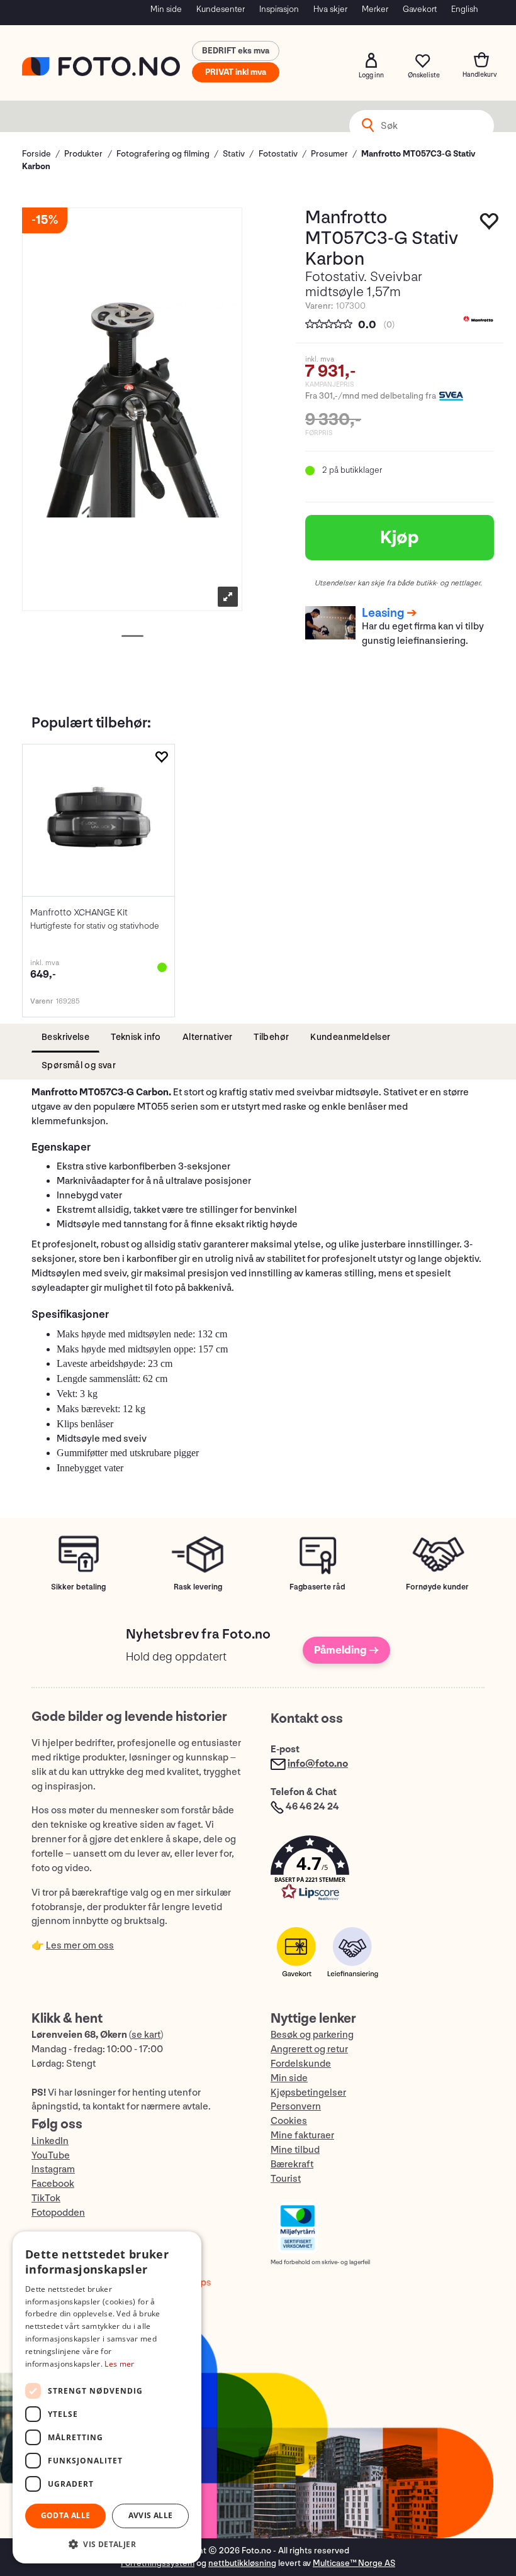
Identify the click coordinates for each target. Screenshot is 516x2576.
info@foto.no (318, 1764)
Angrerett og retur (309, 2049)
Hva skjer (330, 9)
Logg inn (371, 60)
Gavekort (420, 9)
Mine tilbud (295, 2150)
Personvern (296, 2107)
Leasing (383, 613)
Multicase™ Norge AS (354, 2563)
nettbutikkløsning (242, 2563)
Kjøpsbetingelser (308, 2093)
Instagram (53, 2170)
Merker (375, 9)
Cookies (289, 2121)
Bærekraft (292, 2164)
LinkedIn (50, 2141)
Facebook (53, 2184)
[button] (378, 1871)
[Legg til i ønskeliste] (161, 757)
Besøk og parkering (312, 2035)
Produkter (83, 154)
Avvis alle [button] (151, 2515)
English (465, 9)
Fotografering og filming (163, 154)
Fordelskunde (301, 2064)
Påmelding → (346, 1650)
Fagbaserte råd (317, 1587)
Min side (166, 9)
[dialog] (107, 2397)
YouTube (51, 2156)
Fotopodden (58, 2213)
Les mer (119, 2364)
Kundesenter (221, 9)
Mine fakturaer (302, 2136)
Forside (36, 154)
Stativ (234, 154)
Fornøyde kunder (437, 1587)
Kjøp (400, 538)
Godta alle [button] (66, 2515)
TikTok (46, 2198)
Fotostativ (278, 154)
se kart (146, 2035)
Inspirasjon (279, 9)
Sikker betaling (78, 1587)
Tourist (286, 2179)
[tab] (65, 1038)
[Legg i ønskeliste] (490, 224)
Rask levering (198, 1587)
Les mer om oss (80, 1946)
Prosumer (329, 154)
